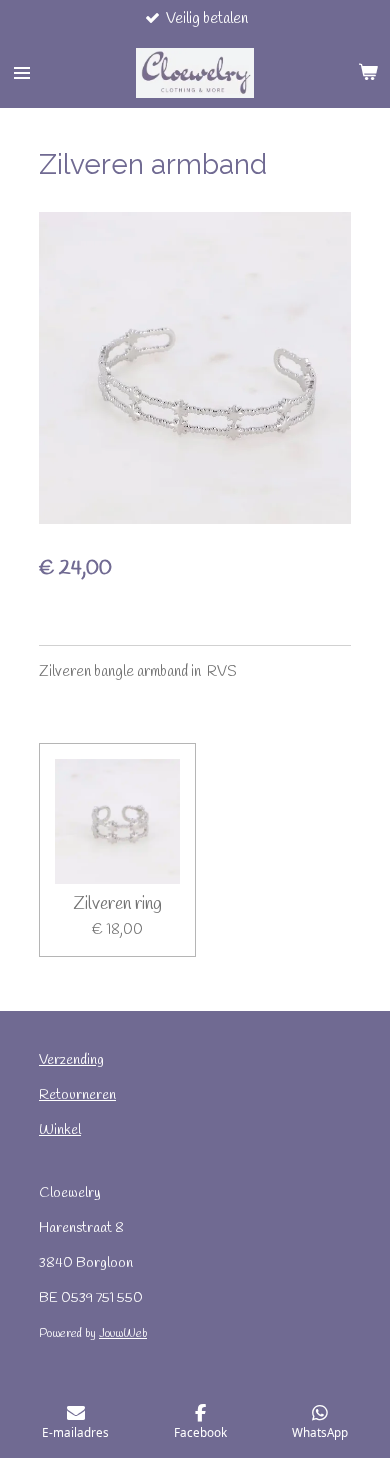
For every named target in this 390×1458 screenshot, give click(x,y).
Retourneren (77, 1095)
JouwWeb (123, 1334)
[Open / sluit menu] (22, 73)
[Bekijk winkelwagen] (368, 73)
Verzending (71, 1060)
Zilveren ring (117, 904)
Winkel (60, 1130)
